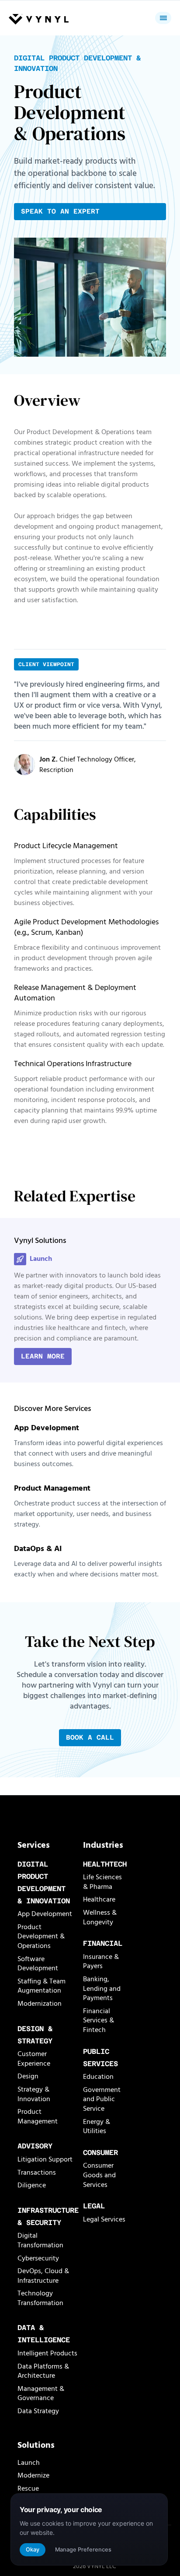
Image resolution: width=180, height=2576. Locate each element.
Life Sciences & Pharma (102, 1882)
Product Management (38, 2116)
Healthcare (99, 1899)
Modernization (40, 2004)
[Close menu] (163, 18)
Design (28, 2076)
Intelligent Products (47, 2353)
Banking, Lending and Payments (102, 1988)
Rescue (28, 2488)
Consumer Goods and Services (99, 2175)
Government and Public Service (102, 2099)
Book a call (90, 1737)
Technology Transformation (40, 2298)
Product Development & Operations (41, 1936)
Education (98, 2077)
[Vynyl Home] (39, 20)
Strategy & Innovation (34, 2094)
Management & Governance (41, 2394)
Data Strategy (38, 2411)
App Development (45, 1914)
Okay (33, 2550)
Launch (29, 2463)
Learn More (43, 1356)
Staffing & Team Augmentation (42, 1986)
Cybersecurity (38, 2258)
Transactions (37, 2172)
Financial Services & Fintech (99, 2020)
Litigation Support (45, 2159)
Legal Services (104, 2219)
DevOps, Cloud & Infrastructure (43, 2276)
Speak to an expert (60, 211)
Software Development (38, 1964)
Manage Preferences (83, 2550)
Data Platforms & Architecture (43, 2371)
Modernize (33, 2475)
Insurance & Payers (101, 1962)
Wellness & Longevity (100, 1917)
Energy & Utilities (97, 2127)
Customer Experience (34, 2059)
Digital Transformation (40, 2240)
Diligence (32, 2185)
